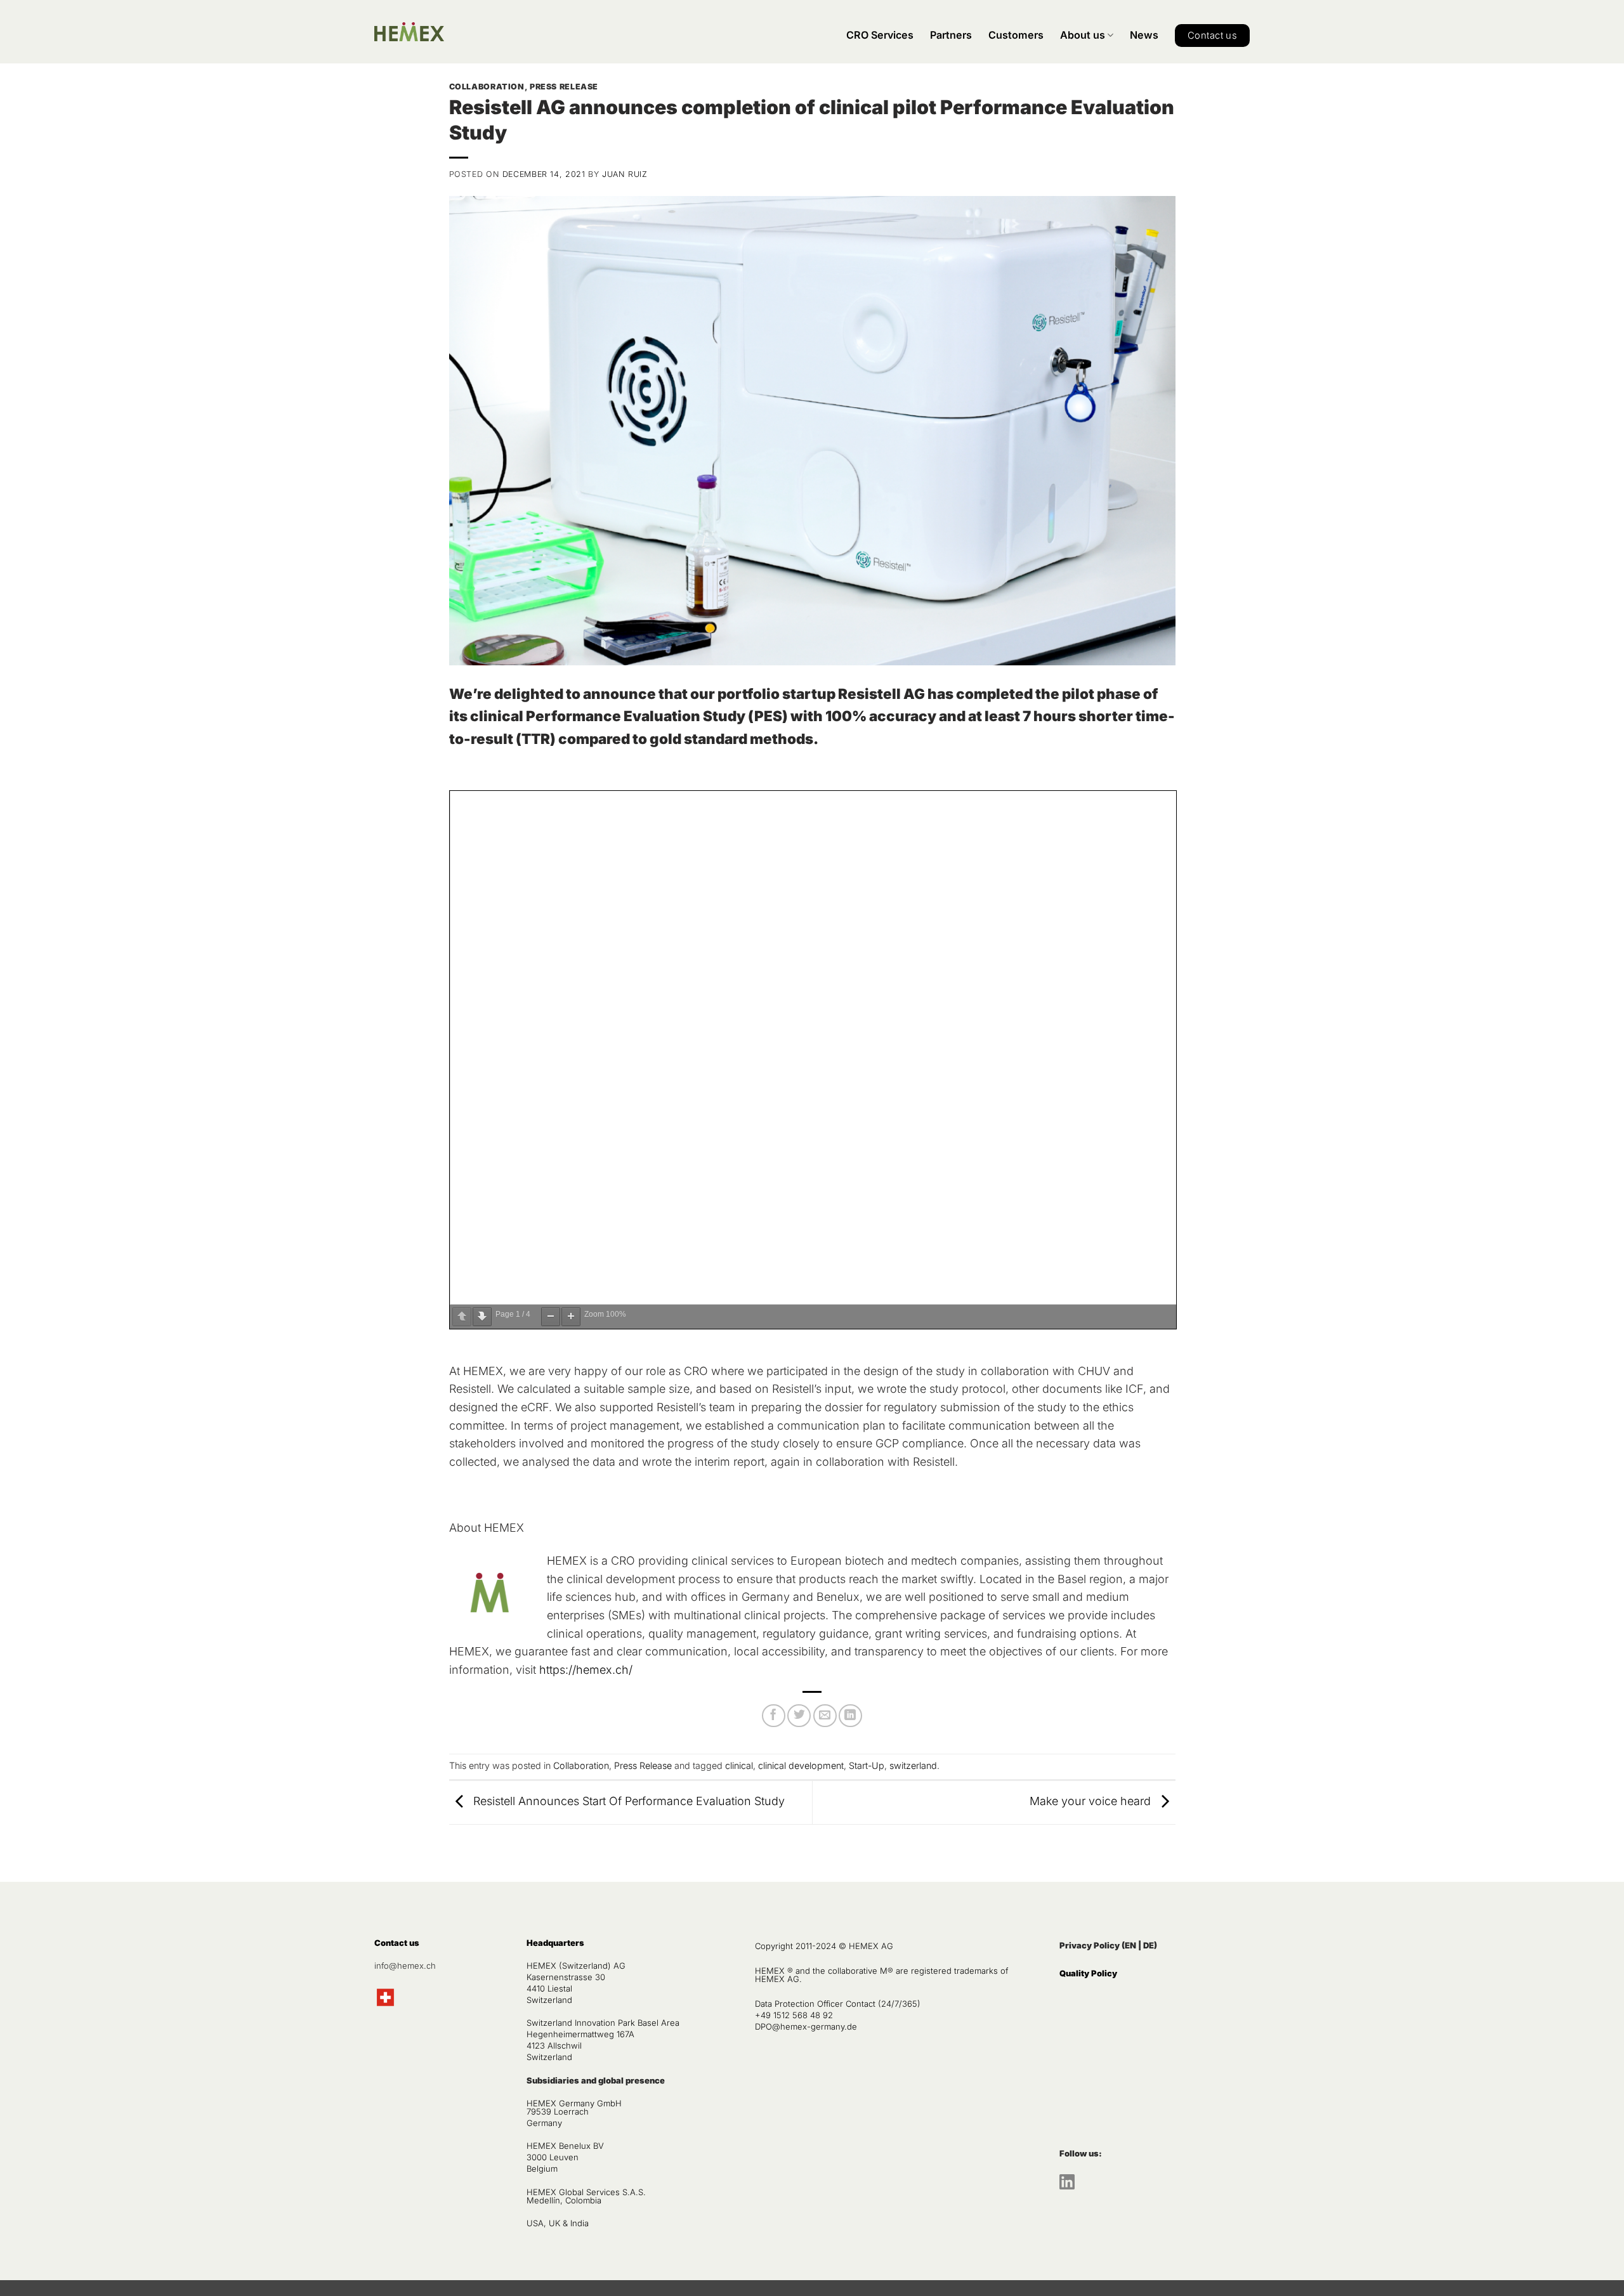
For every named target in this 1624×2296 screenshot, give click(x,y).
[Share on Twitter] (799, 1716)
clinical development (801, 1765)
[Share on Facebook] (774, 1716)
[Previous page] (462, 1317)
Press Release (564, 87)
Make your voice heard (1092, 1802)
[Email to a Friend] (825, 1716)
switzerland (913, 1765)
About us (1083, 35)
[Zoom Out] (551, 1317)
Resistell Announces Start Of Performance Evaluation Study (627, 1802)
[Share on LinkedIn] (850, 1716)
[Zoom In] (571, 1317)
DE (1149, 1945)
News (1144, 35)
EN (1130, 1945)
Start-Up (867, 1765)
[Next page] (482, 1317)
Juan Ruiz (625, 174)
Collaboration (487, 87)
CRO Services (880, 35)
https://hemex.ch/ (586, 1670)
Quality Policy (1088, 1973)
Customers (1016, 35)
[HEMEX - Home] (409, 32)
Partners (951, 35)
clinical (739, 1765)
